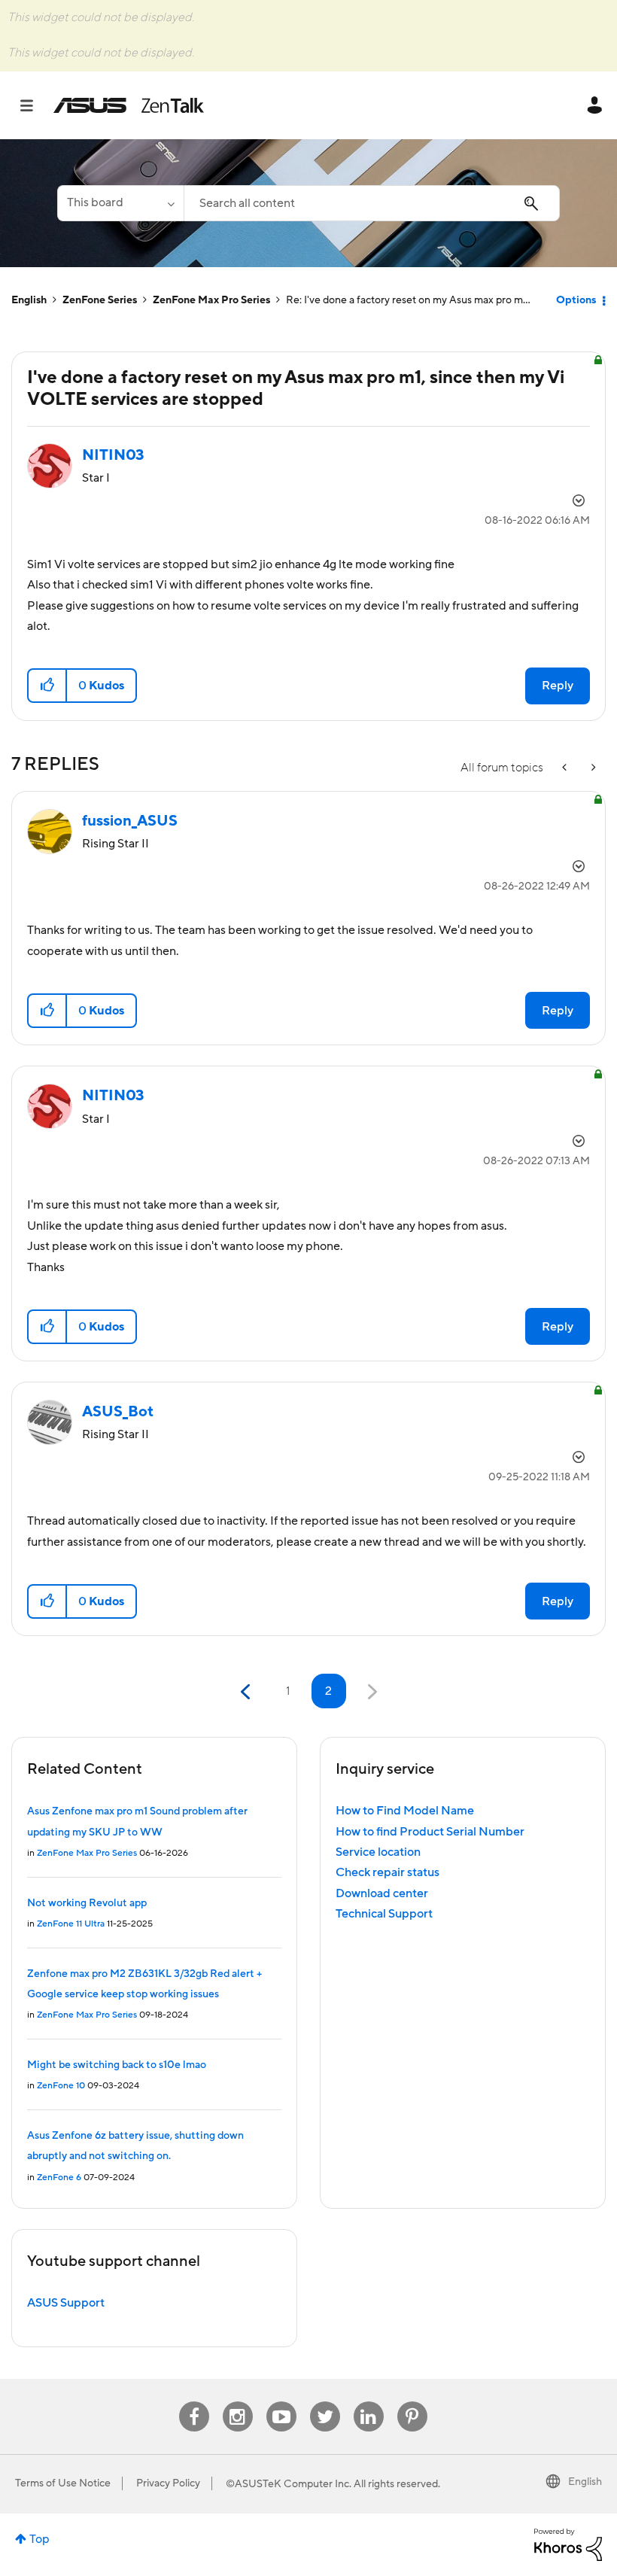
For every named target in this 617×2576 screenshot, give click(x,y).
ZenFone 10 (61, 2086)
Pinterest (412, 2402)
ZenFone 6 (59, 2178)
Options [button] (576, 300)
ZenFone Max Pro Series (211, 300)
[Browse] (34, 105)
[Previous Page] (247, 1692)
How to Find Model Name (405, 1811)
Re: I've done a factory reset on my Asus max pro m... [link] (408, 300)
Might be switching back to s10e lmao (117, 2065)
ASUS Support (66, 2303)
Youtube (281, 2402)
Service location (378, 1852)
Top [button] (40, 2539)
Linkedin (369, 2402)
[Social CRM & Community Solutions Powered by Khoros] (568, 2544)
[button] (48, 686)
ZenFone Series (100, 300)
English (29, 300)
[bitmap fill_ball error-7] (566, 768)
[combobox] (372, 203)
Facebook (194, 2402)
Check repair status (388, 1872)
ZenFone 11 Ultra (71, 1924)
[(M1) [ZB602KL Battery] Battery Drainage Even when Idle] (592, 768)
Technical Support (384, 1914)
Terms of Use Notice (63, 2483)
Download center (382, 1893)
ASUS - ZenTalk (129, 105)
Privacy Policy (168, 2483)
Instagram (237, 2402)
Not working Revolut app (87, 1903)
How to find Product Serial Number (430, 1832)
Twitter (325, 2402)
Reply (558, 686)
